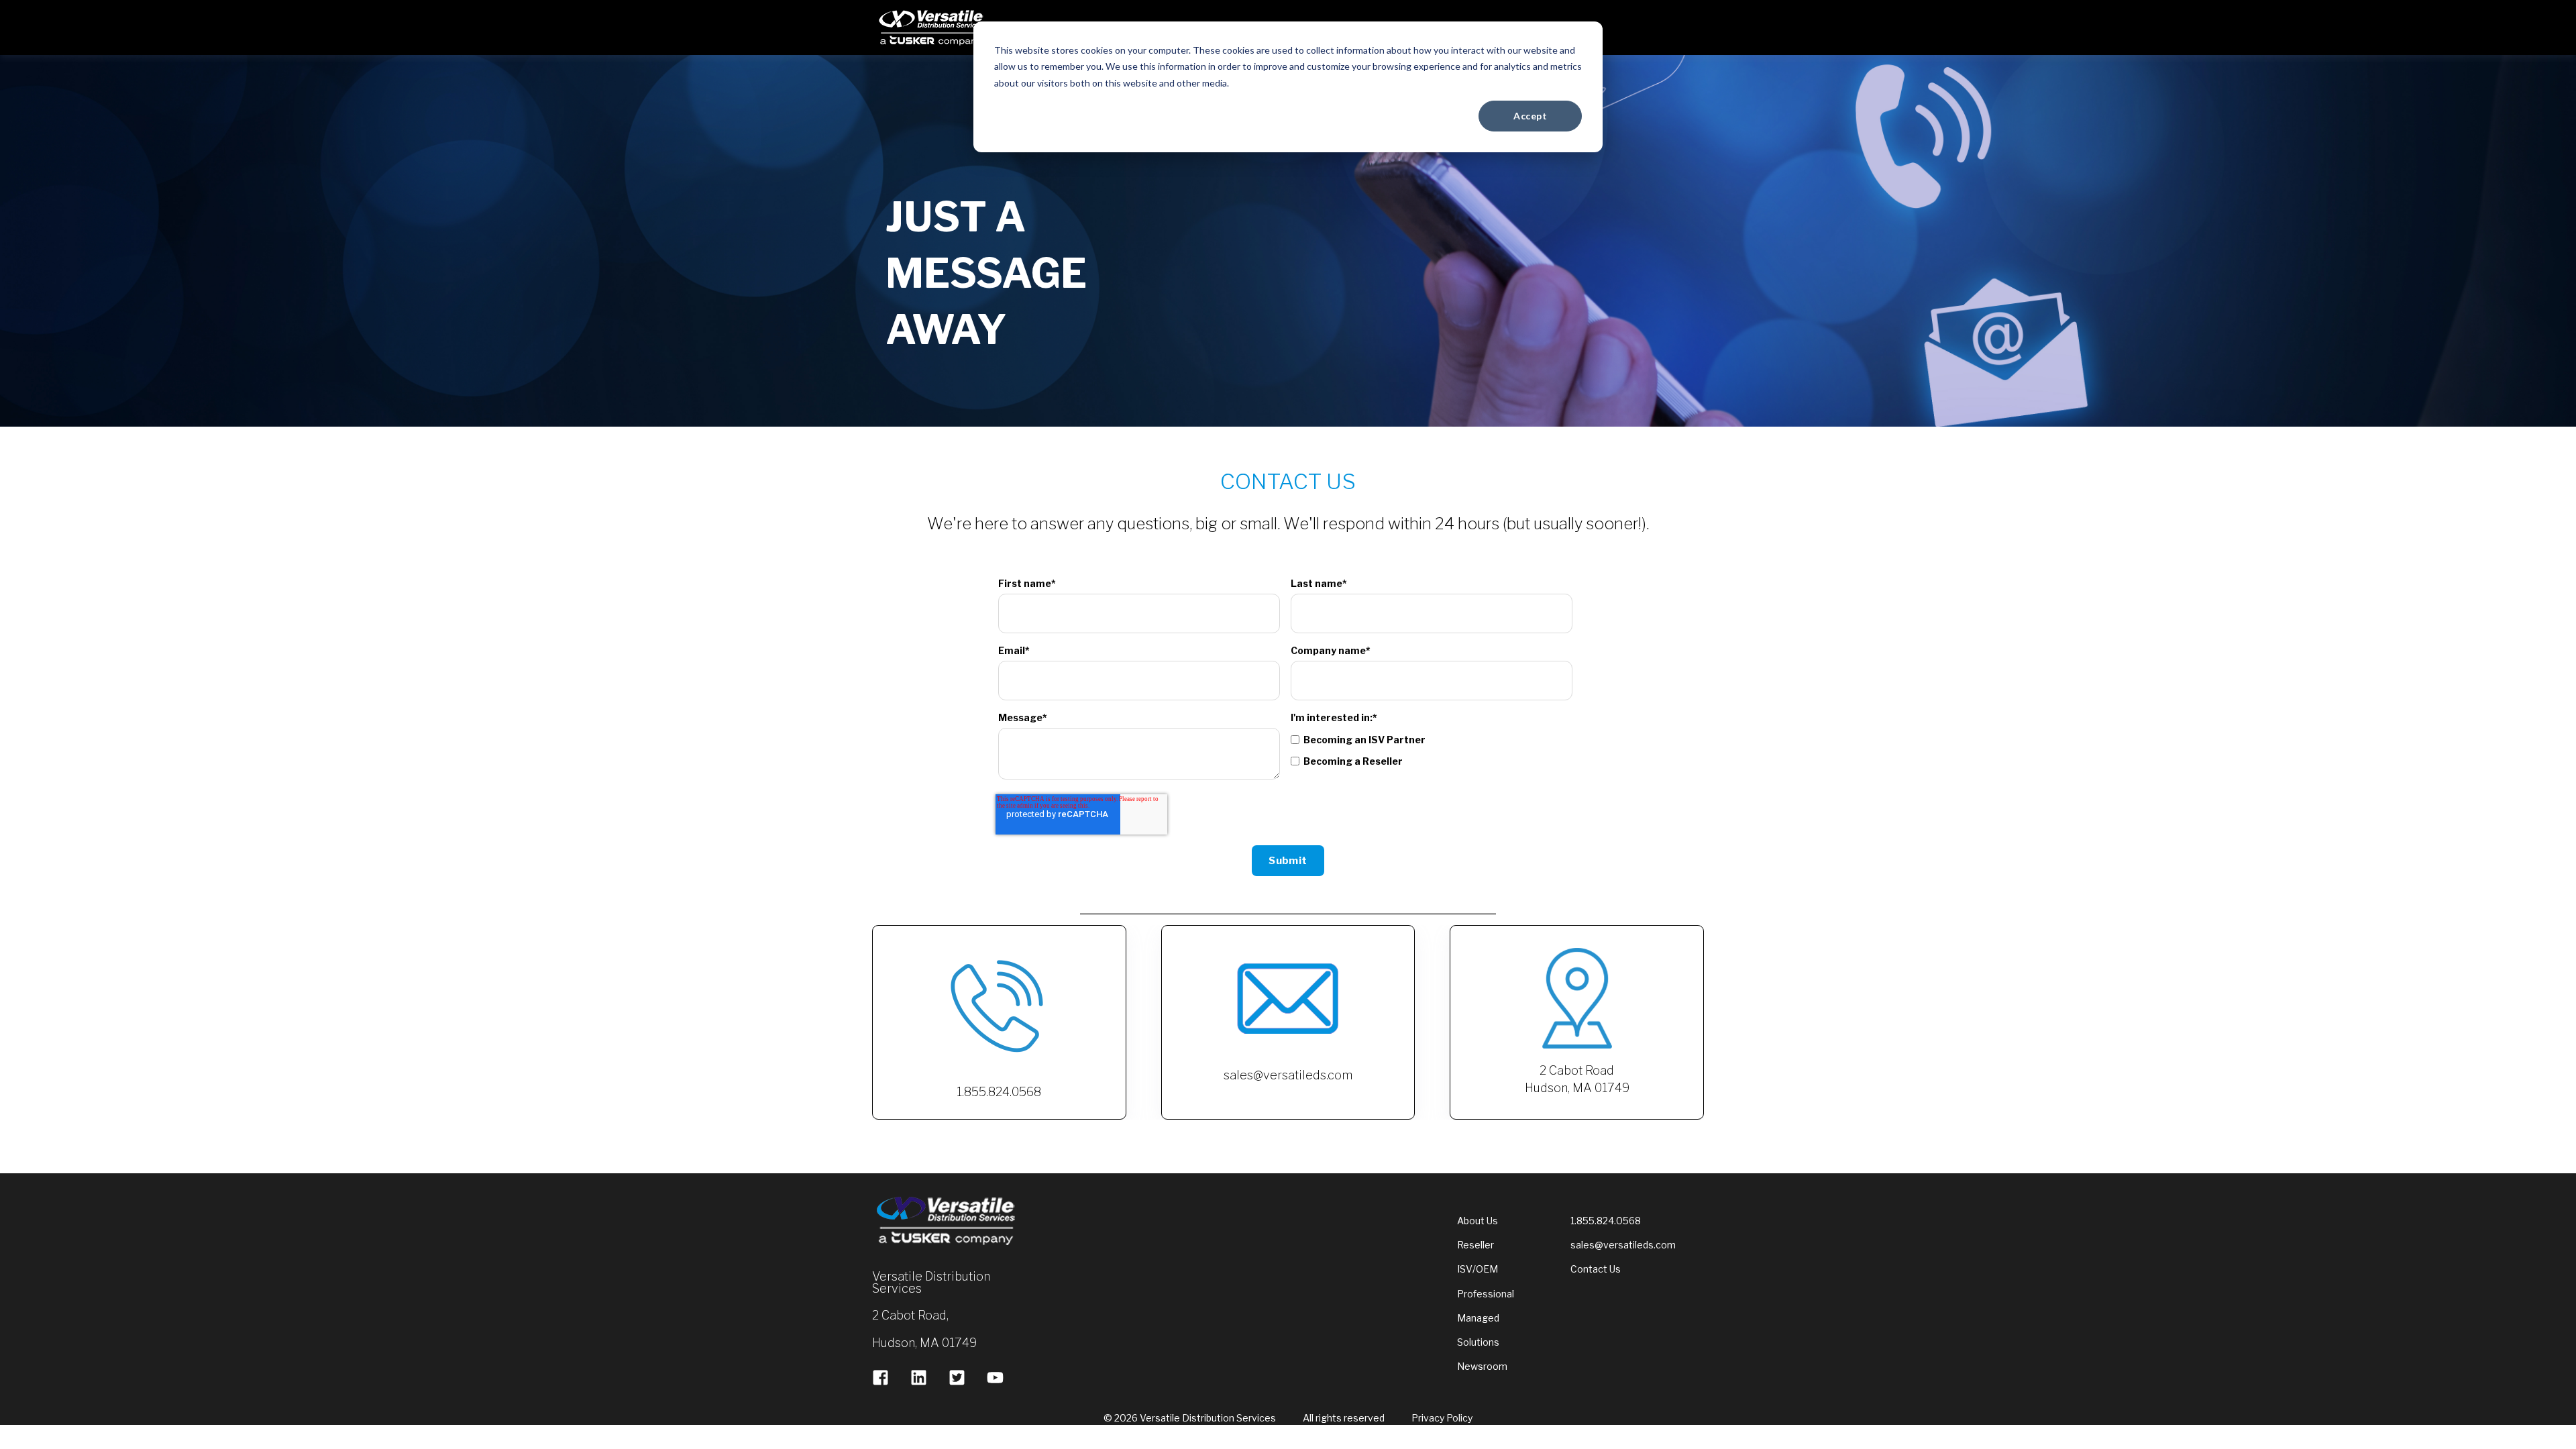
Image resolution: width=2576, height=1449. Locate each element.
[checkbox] (1432, 750)
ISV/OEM (1478, 1269)
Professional (1486, 1294)
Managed (1478, 1318)
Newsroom (1482, 1366)
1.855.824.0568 (1606, 1221)
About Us (1478, 1221)
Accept (1530, 116)
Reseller (1475, 1245)
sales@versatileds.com (1623, 1245)
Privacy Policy (1442, 1418)
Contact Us (1596, 1269)
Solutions (1478, 1342)
